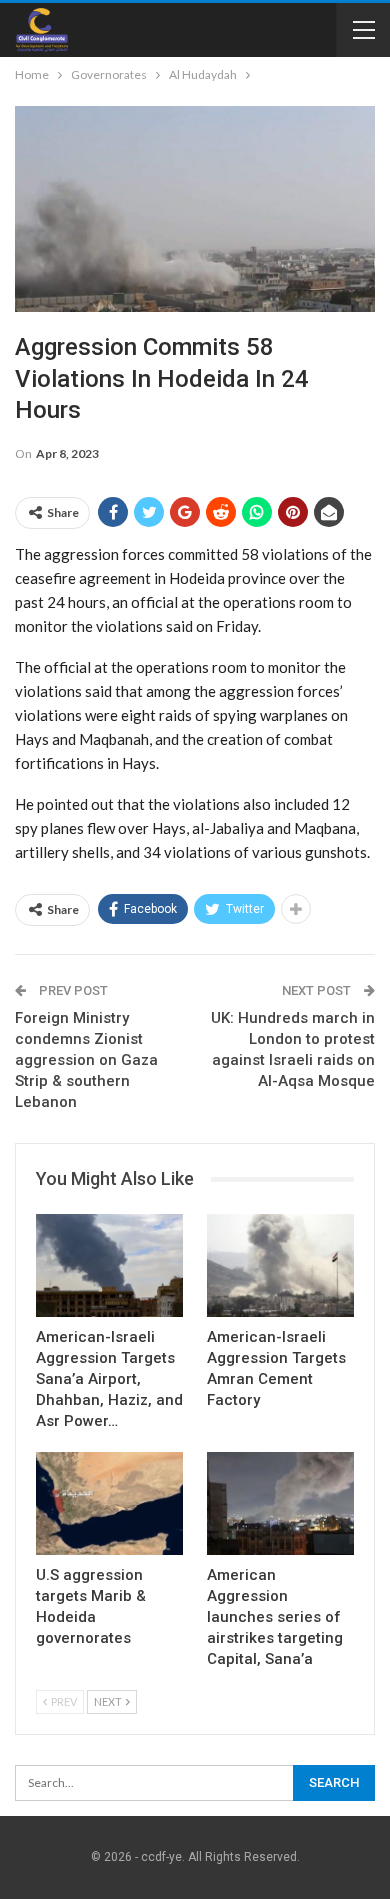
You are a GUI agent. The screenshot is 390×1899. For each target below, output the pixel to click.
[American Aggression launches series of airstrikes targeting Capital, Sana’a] (280, 1503)
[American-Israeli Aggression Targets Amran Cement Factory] (280, 1265)
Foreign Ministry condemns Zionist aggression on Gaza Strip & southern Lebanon (86, 1060)
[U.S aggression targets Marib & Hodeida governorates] (109, 1503)
